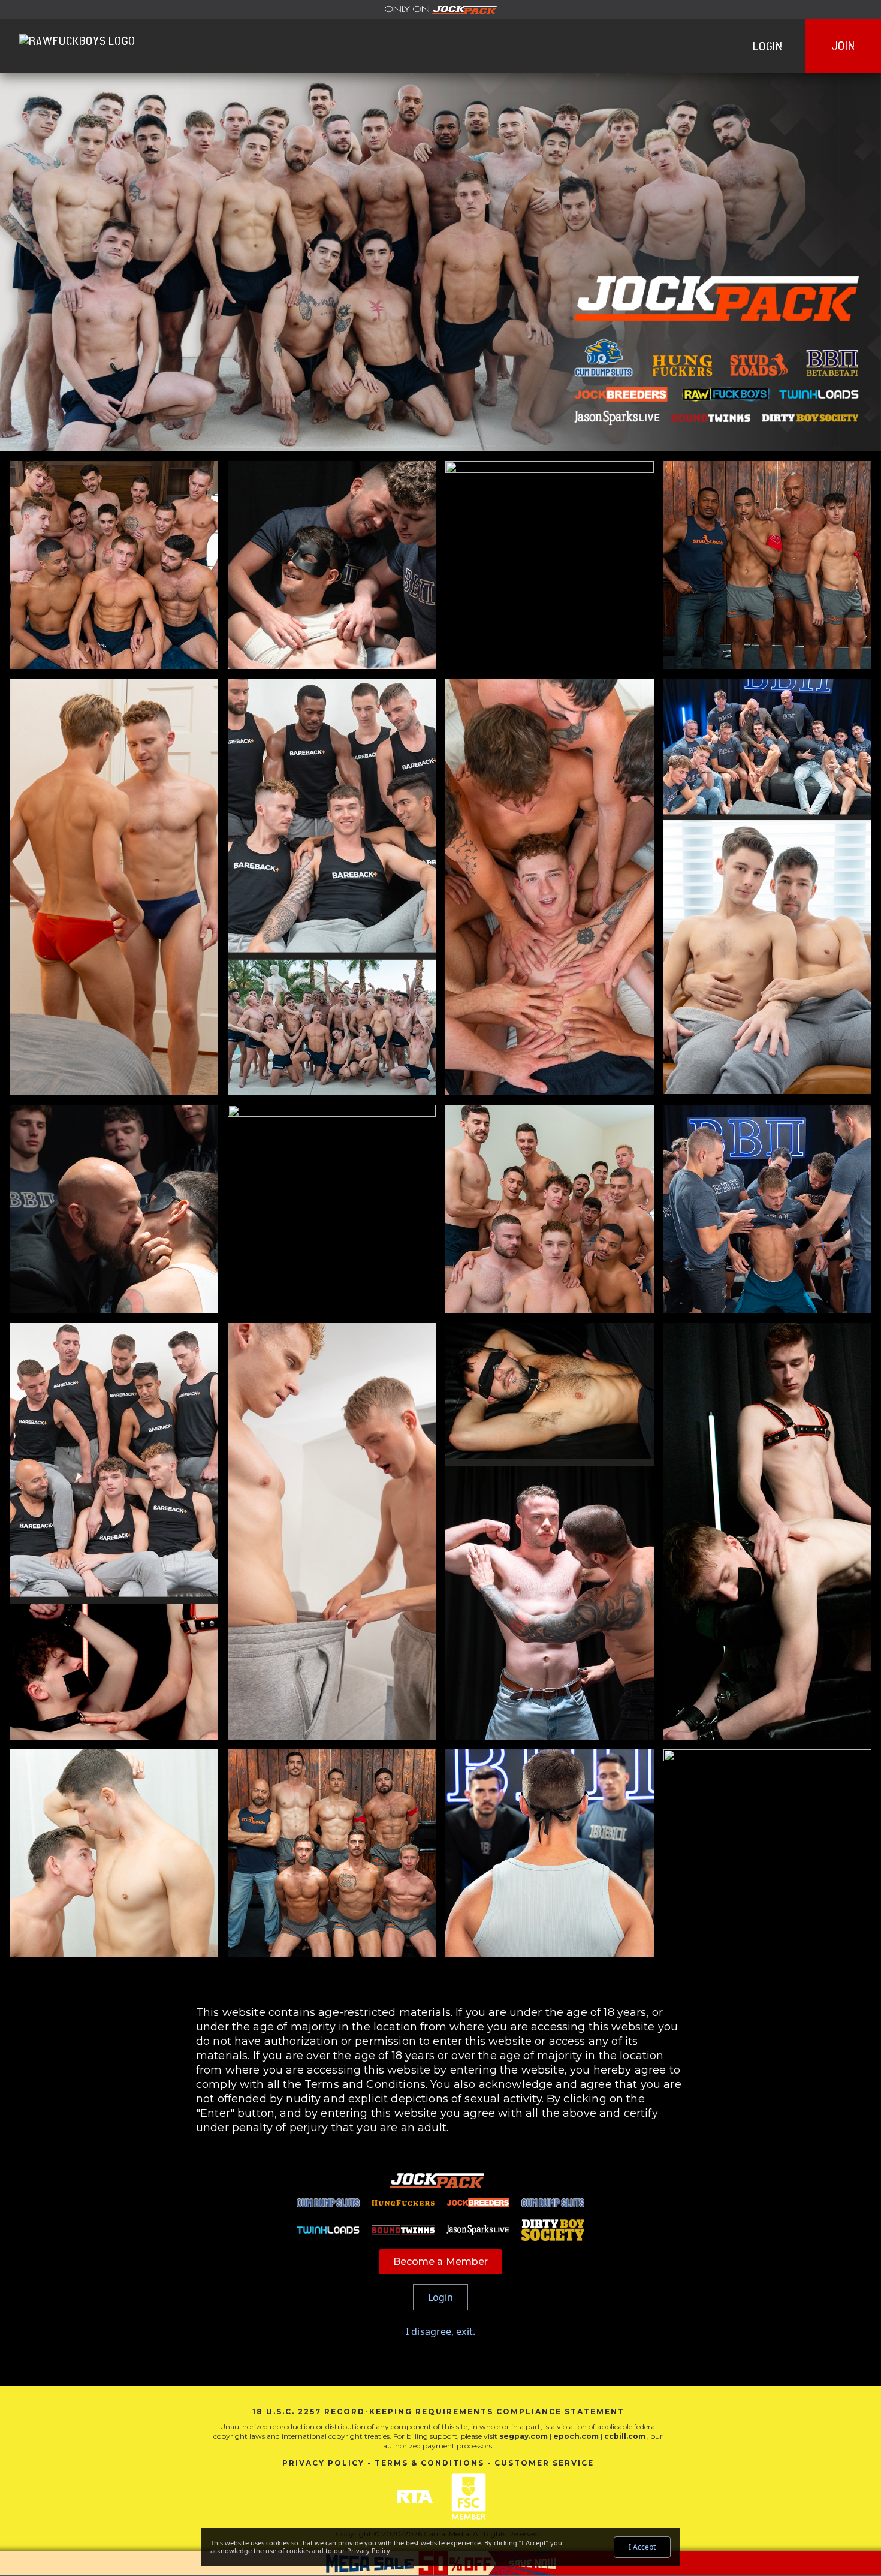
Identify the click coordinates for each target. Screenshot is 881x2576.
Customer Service (544, 2463)
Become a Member (441, 2262)
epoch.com (576, 2436)
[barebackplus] (441, 10)
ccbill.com (625, 2436)
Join (843, 46)
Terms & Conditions (429, 2463)
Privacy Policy (323, 2463)
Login (768, 46)
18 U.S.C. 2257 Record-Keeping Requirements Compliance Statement (438, 2411)
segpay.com (524, 2436)
